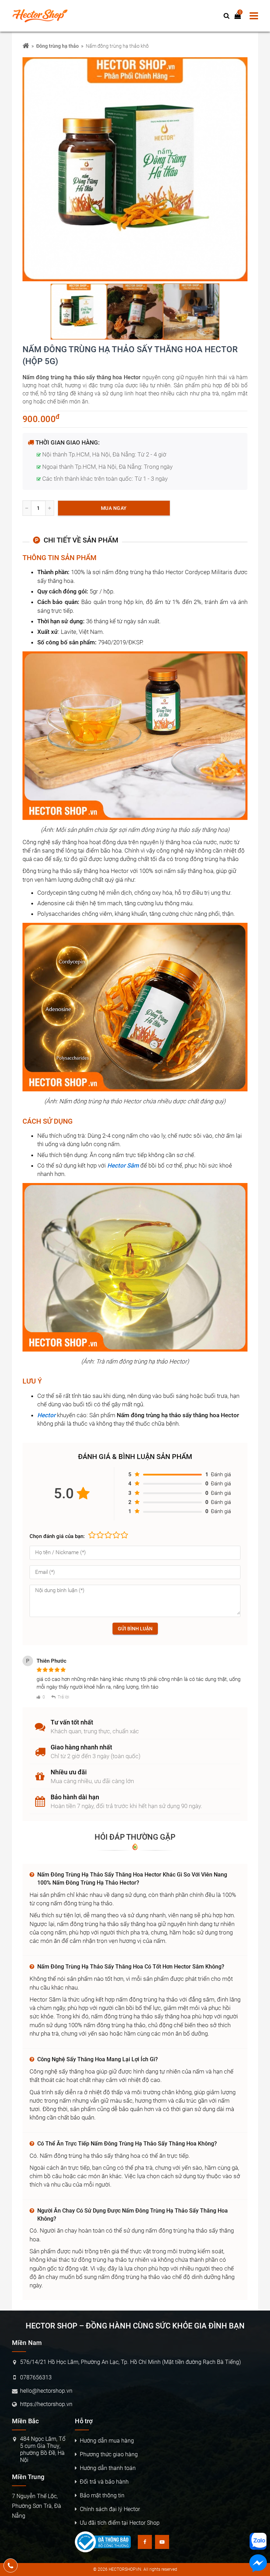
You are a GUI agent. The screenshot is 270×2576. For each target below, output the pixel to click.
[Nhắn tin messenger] (258, 2564)
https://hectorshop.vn (46, 2404)
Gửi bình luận (135, 1629)
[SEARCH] (227, 16)
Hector (46, 1415)
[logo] (43, 16)
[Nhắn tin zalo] (258, 2541)
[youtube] (162, 2542)
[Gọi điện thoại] (11, 2565)
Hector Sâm (123, 1165)
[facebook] (145, 2542)
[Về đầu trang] (258, 1032)
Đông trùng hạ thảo (57, 46)
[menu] (254, 16)
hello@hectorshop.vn (46, 2391)
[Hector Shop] (26, 46)
